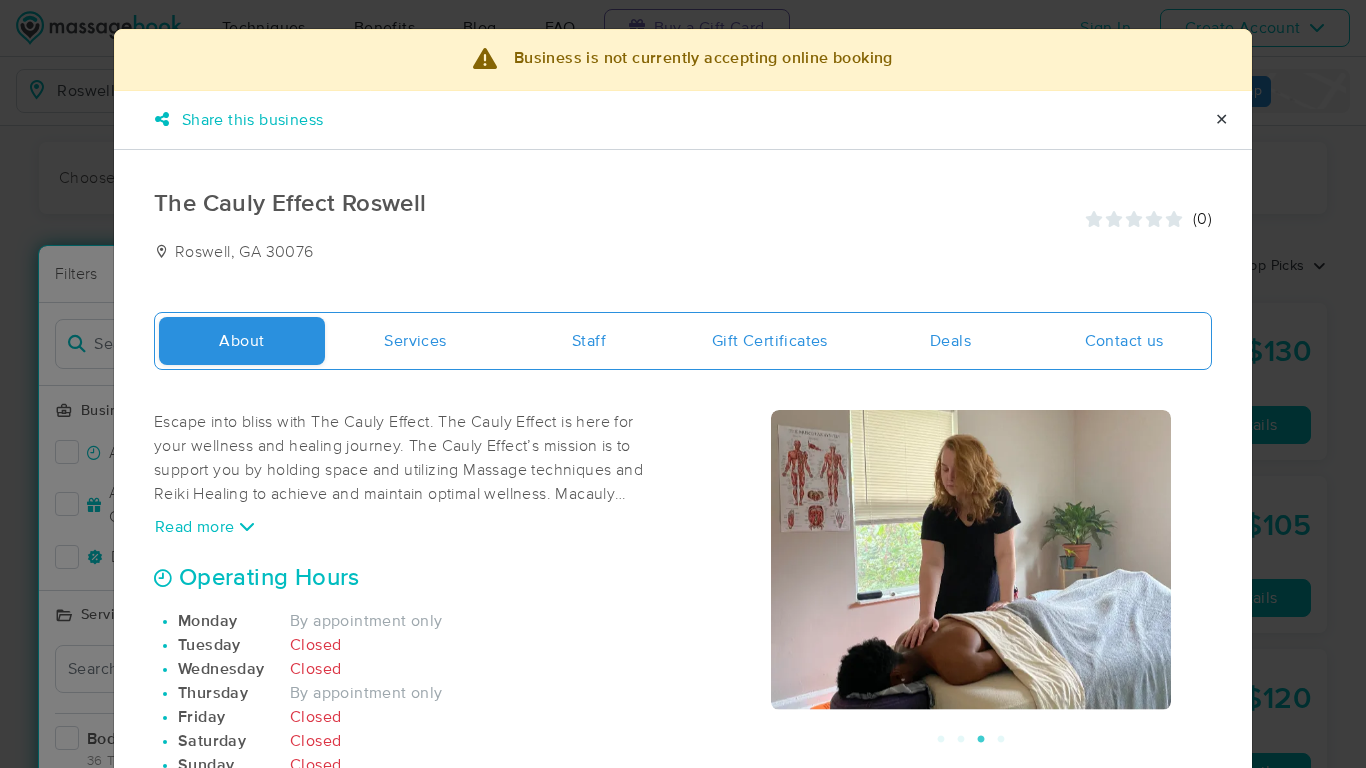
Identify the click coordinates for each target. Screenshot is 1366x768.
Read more (197, 527)
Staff (589, 341)
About (241, 341)
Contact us (1124, 341)
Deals (950, 341)
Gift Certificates (770, 341)
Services (415, 341)
